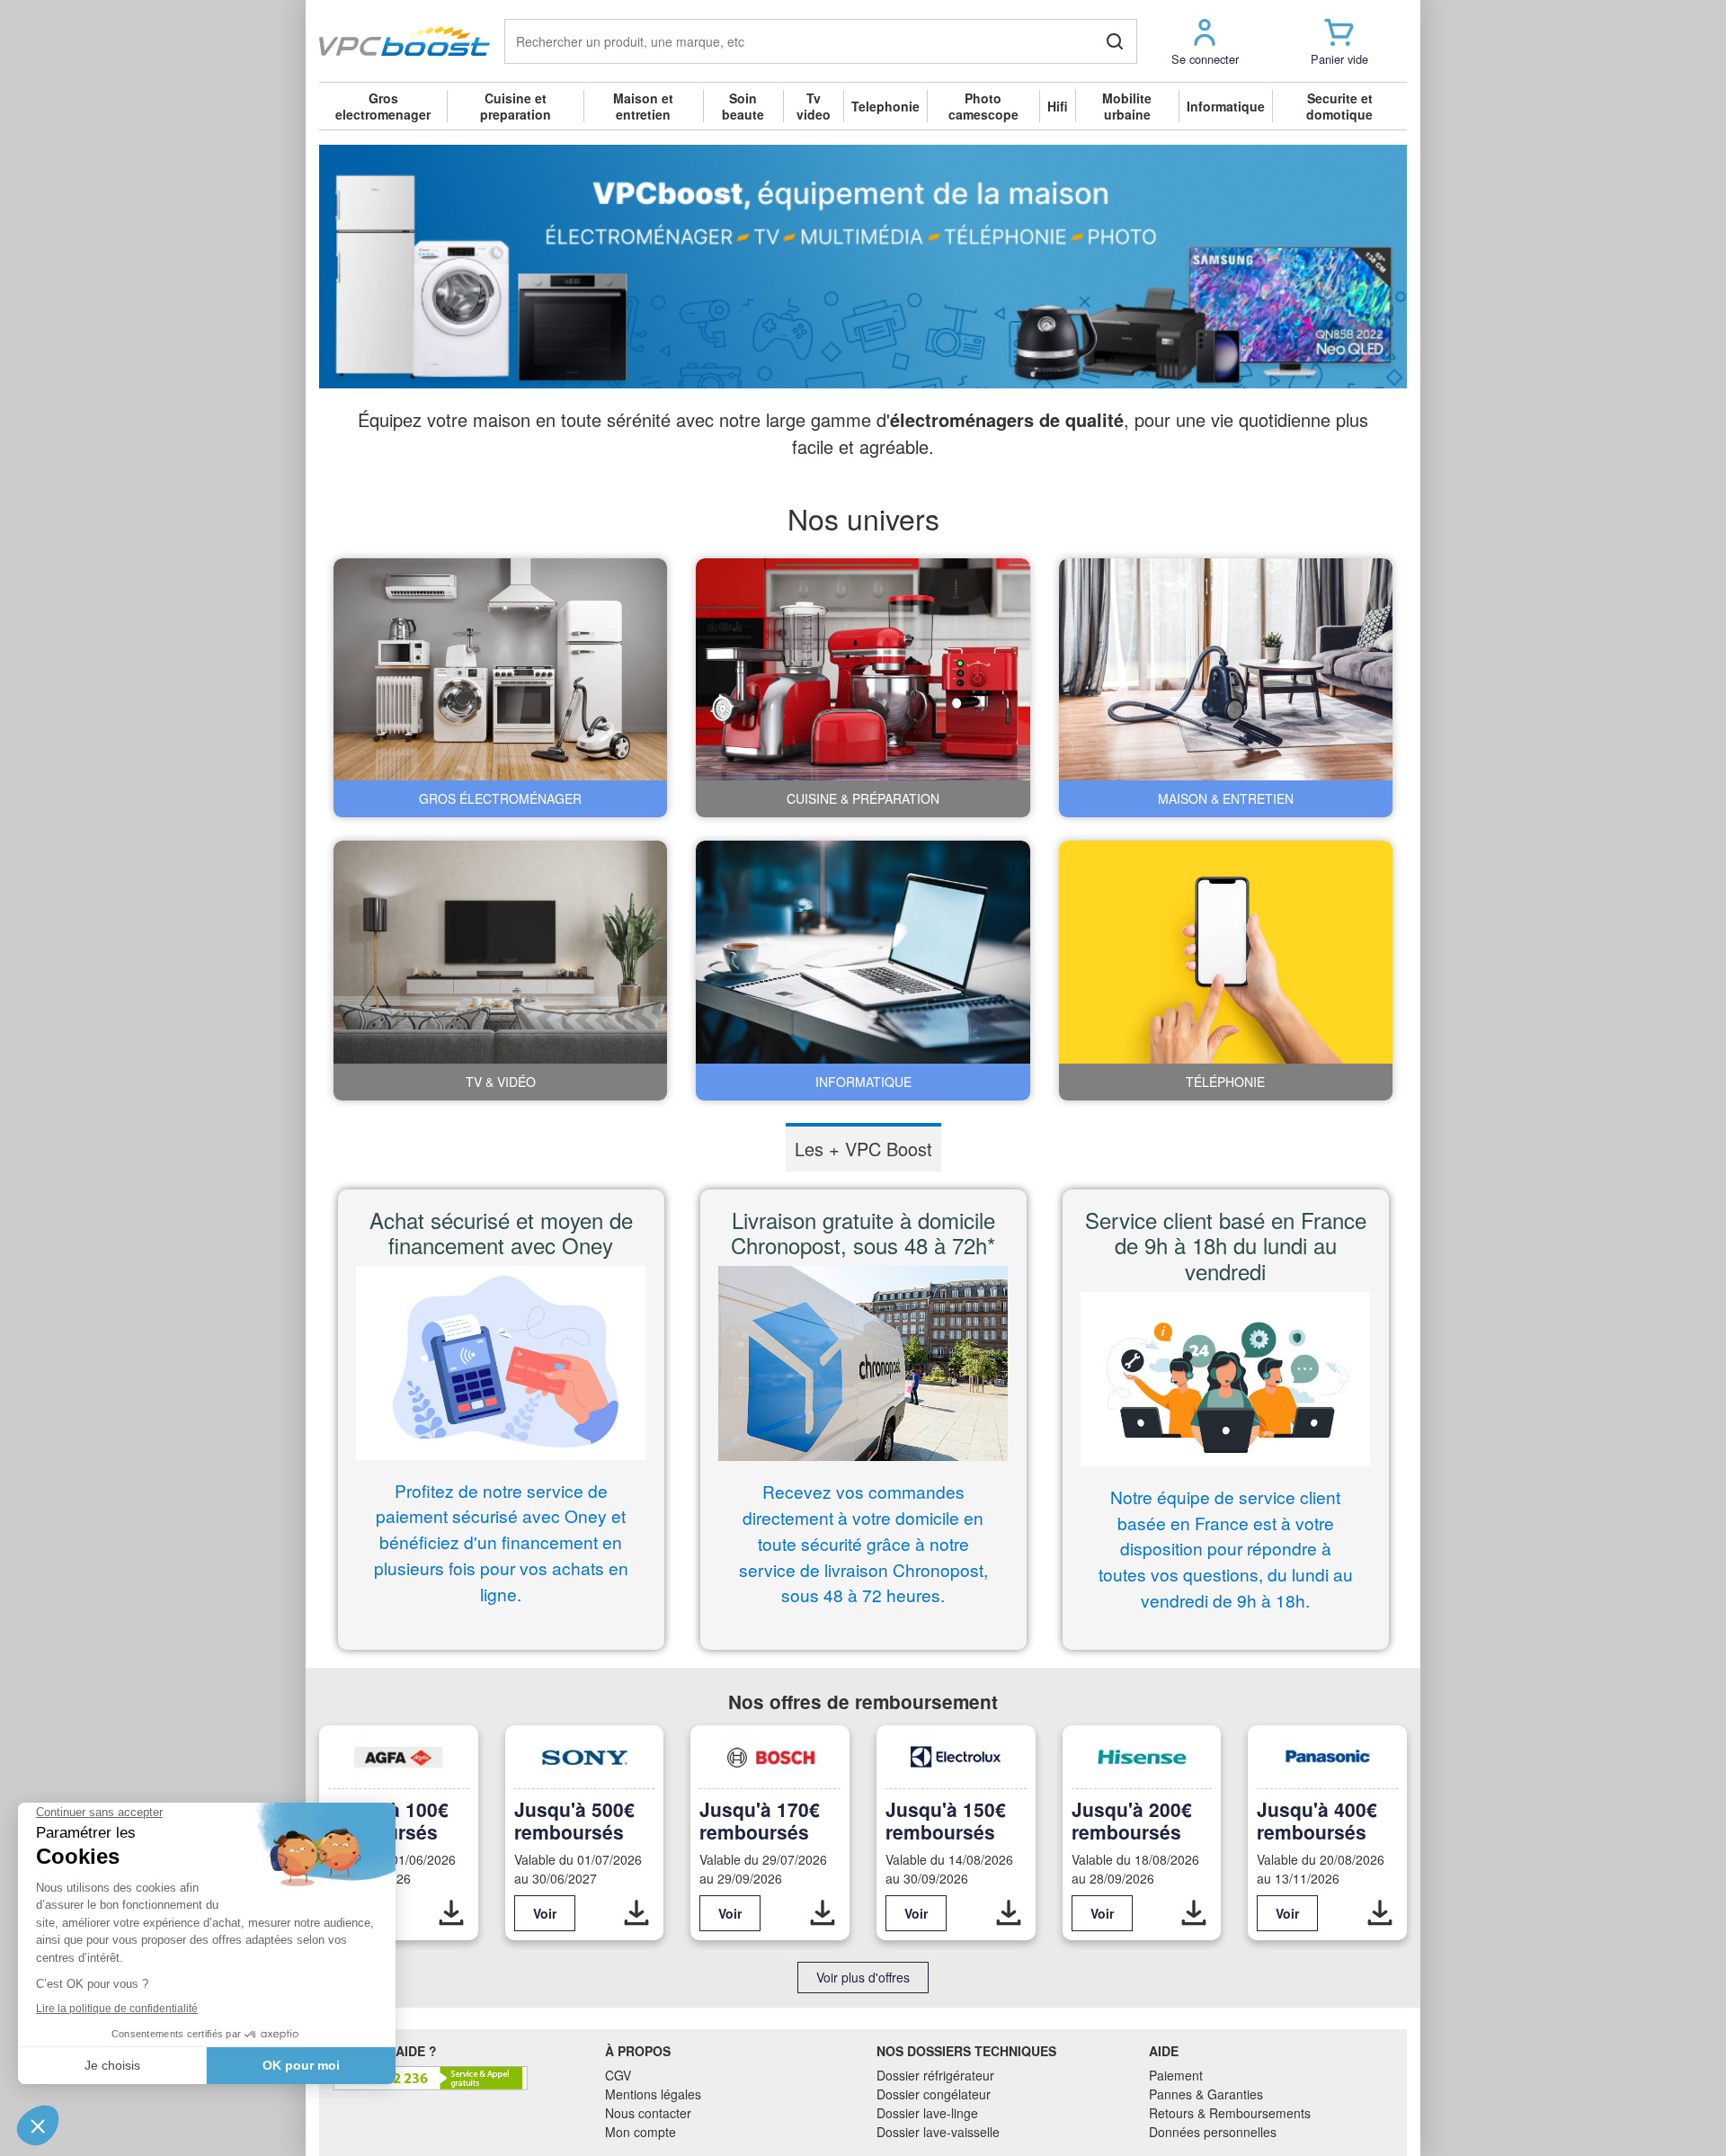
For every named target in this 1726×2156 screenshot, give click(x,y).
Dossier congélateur (934, 2094)
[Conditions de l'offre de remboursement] (451, 1913)
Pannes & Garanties (1206, 2094)
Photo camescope (983, 106)
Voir (545, 1913)
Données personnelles (1213, 2132)
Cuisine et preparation (516, 106)
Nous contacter (648, 2113)
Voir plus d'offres (863, 1977)
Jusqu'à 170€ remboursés (760, 1820)
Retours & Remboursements (1230, 2113)
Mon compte (641, 2132)
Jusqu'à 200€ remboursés (1132, 1820)
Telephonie (885, 106)
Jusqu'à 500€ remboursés (574, 1820)
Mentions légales (653, 2094)
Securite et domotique (1339, 106)
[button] (1205, 41)
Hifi (1058, 106)
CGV (618, 2075)
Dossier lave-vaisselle (938, 2132)
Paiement (1176, 2075)
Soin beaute (743, 106)
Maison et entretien (643, 106)
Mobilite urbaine (1127, 106)
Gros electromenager (383, 106)
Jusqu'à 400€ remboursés (1317, 1820)
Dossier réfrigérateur (935, 2075)
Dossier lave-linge (927, 2113)
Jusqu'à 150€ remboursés (946, 1820)
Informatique (1226, 106)
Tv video (814, 106)
